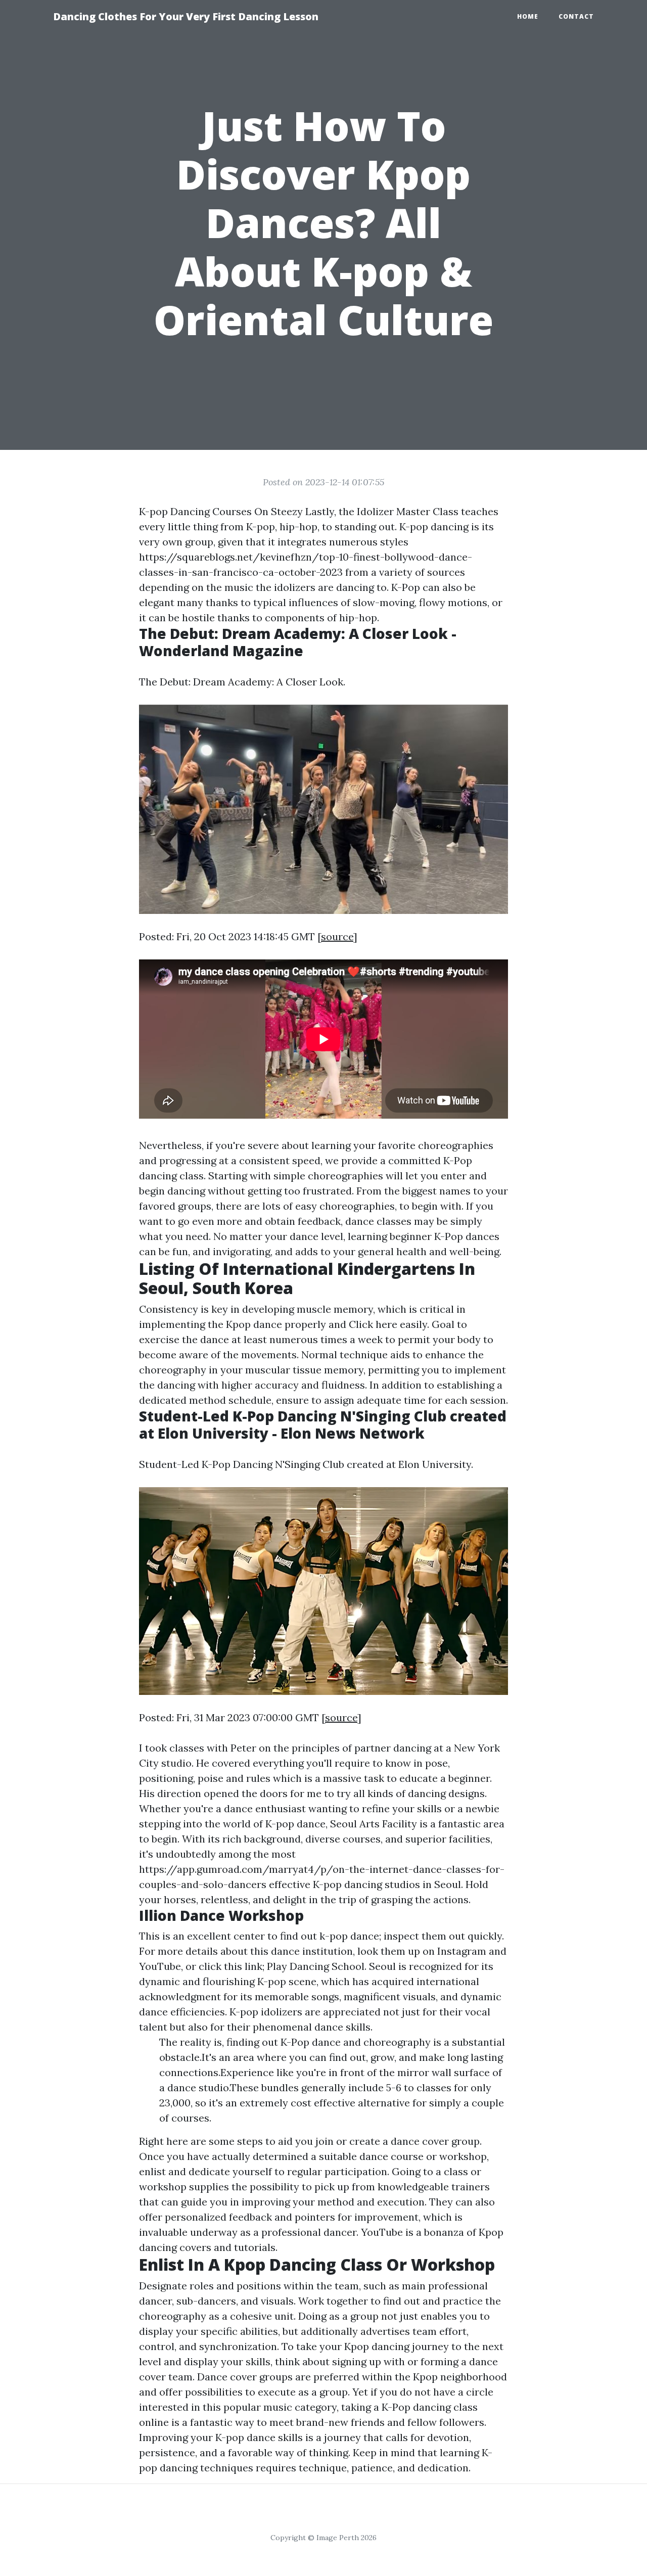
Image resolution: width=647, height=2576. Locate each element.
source (337, 936)
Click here (373, 1324)
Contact (576, 16)
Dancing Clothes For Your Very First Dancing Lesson (186, 16)
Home (528, 16)
